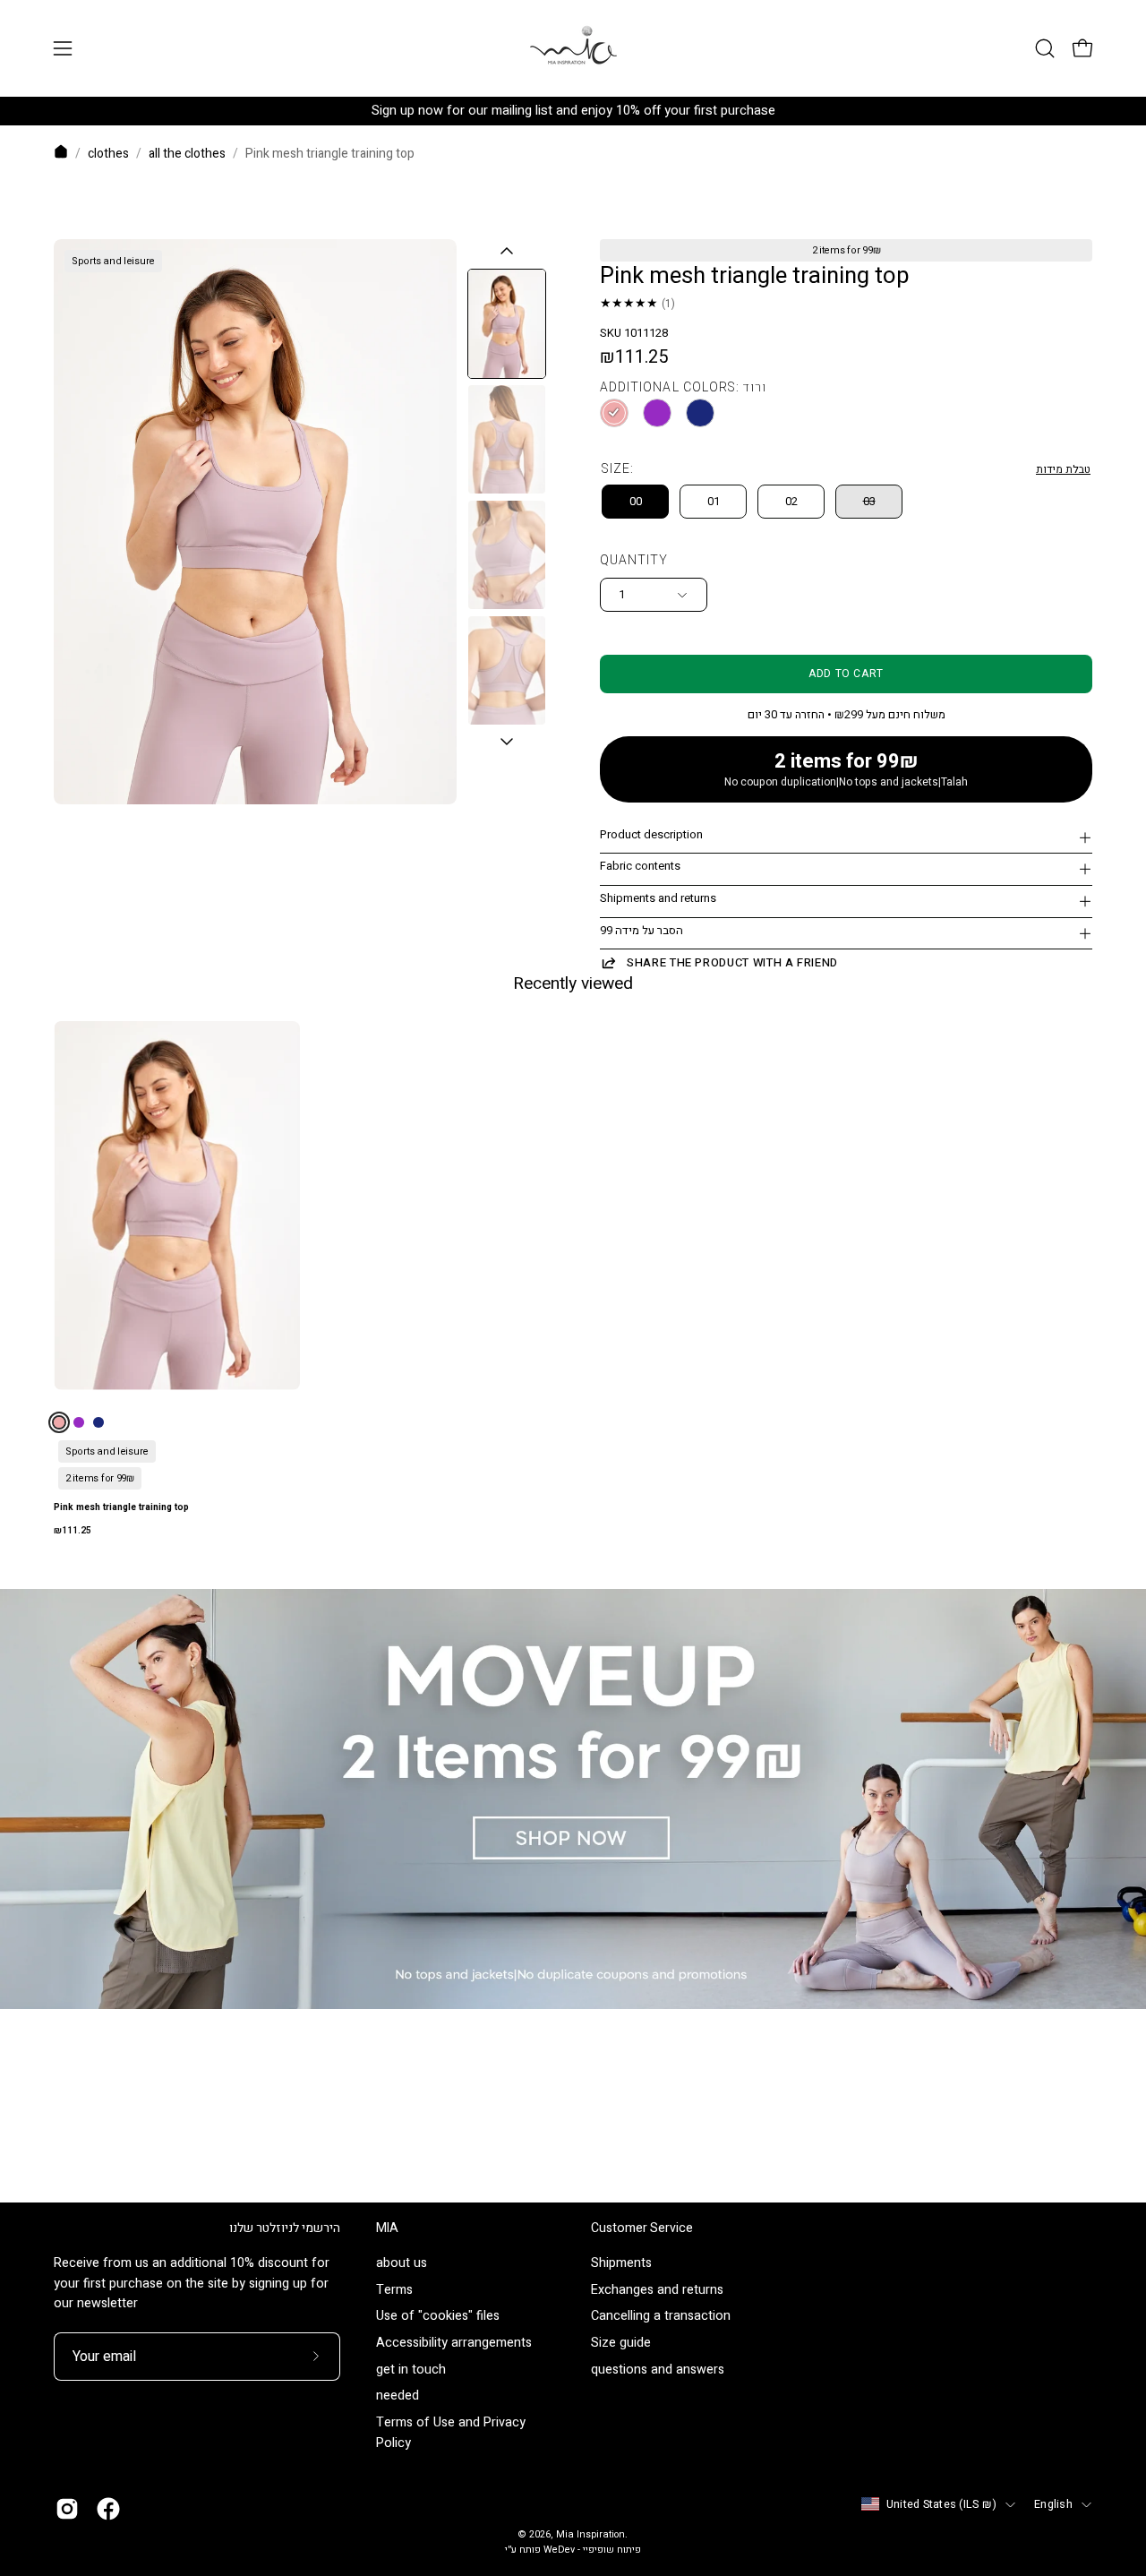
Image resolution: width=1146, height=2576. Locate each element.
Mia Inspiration (590, 2535)
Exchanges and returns (657, 2290)
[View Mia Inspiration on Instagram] (67, 2509)
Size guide (621, 2344)
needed (398, 2396)
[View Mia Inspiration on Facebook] (108, 2509)
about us (402, 2263)
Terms (394, 2290)
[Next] (507, 743)
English (1053, 2504)
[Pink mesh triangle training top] (507, 324)
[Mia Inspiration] (573, 48)
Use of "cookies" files (438, 2317)
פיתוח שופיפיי (612, 2550)
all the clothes (187, 154)
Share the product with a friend (732, 962)
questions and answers (658, 2370)
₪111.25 (73, 1531)
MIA (387, 2228)
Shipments (621, 2263)
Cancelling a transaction (661, 2317)
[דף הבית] (61, 155)
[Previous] (507, 251)
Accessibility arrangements (454, 2344)
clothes (108, 154)
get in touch (411, 2370)
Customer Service (642, 2228)
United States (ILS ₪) (941, 2504)
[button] (1045, 48)
